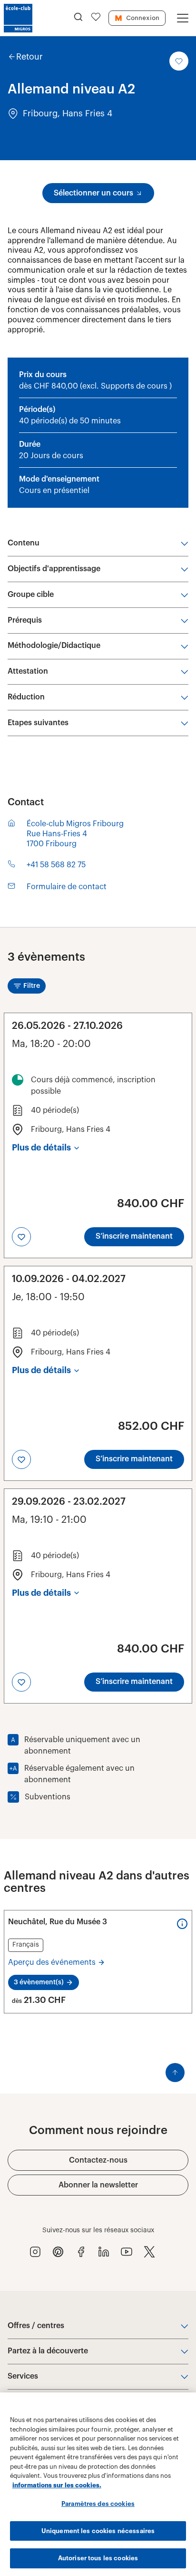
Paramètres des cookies (98, 2504)
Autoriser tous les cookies (98, 2558)
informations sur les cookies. (57, 2485)
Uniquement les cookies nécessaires (98, 2531)
